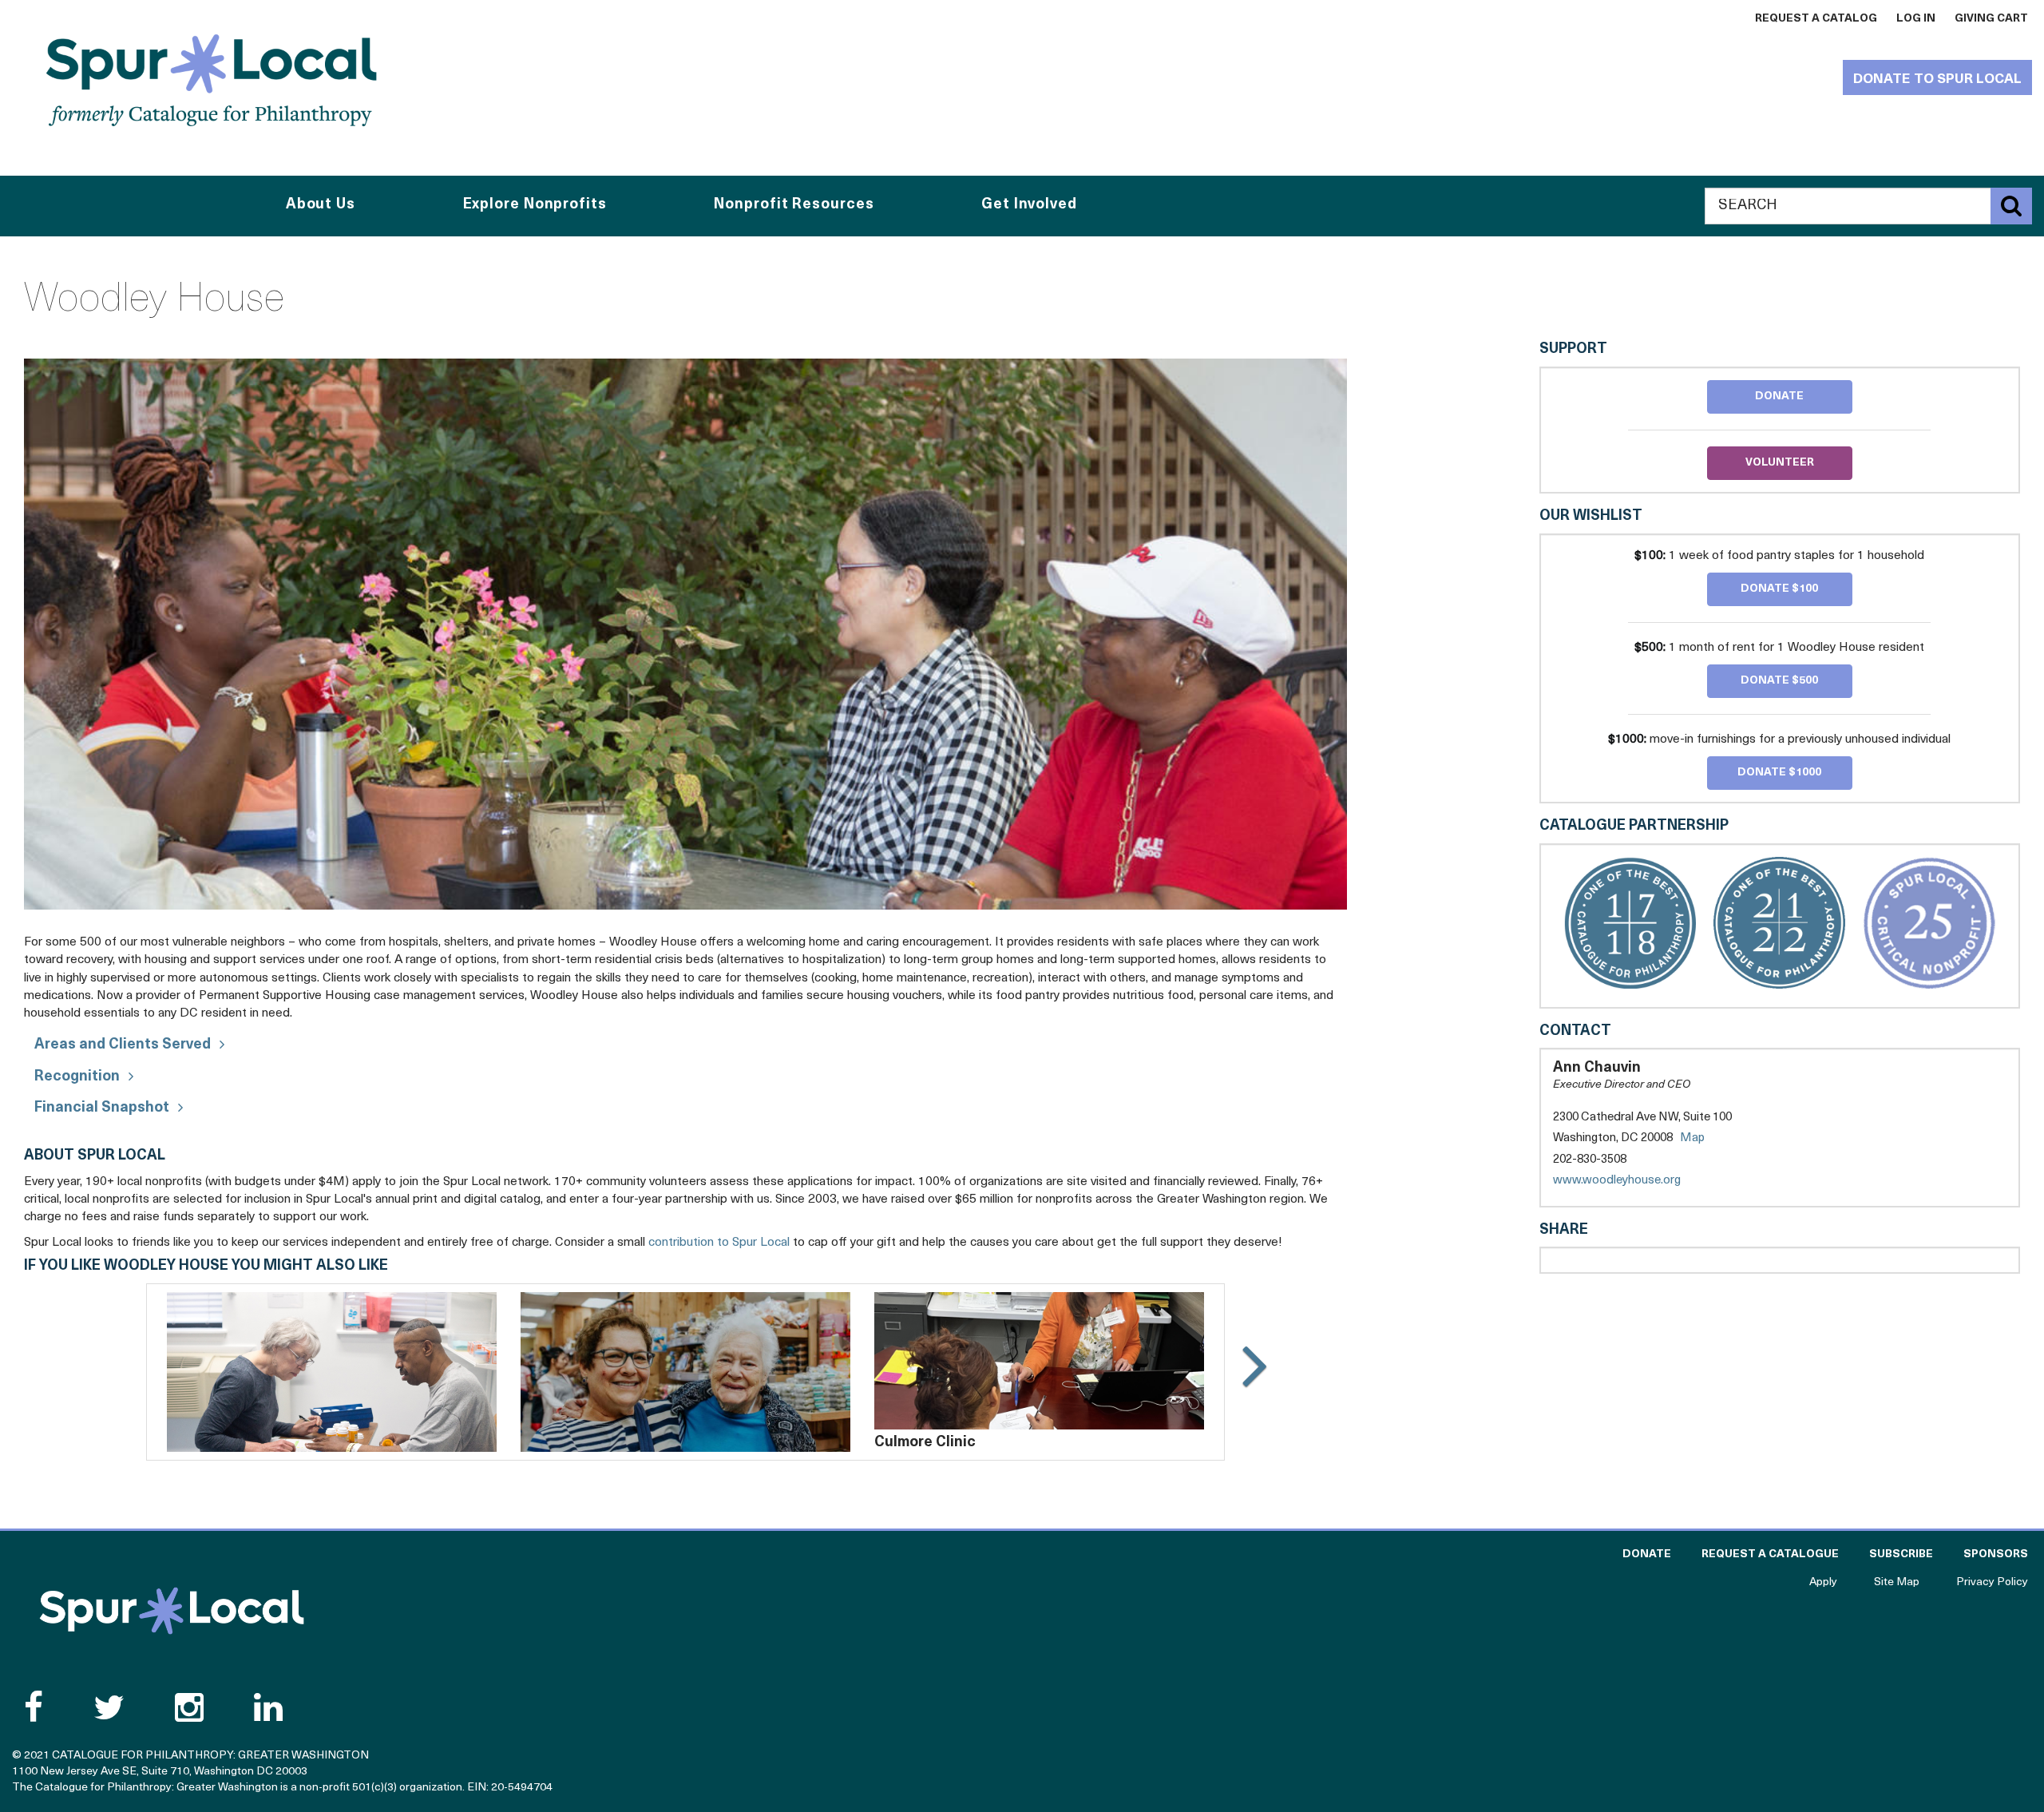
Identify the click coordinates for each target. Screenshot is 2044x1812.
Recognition (77, 1077)
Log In (1916, 19)
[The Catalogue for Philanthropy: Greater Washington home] (172, 1611)
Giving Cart (1991, 19)
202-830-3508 (1590, 1160)
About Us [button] (321, 205)
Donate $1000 (1779, 773)
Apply (1823, 1582)
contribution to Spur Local (719, 1243)
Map (1692, 1138)
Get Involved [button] (1029, 205)
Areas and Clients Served (123, 1045)
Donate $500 (1779, 681)
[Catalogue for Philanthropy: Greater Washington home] (212, 80)
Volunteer (1780, 463)
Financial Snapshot (102, 1108)
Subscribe (1901, 1554)
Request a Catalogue (1770, 1554)
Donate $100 (1779, 589)
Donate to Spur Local (1937, 79)
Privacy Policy (1992, 1582)
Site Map (1897, 1582)
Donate (1779, 396)
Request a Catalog (1816, 19)
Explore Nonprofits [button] (535, 205)
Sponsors (1996, 1554)
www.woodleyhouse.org (1633, 1182)
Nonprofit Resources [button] (794, 205)
